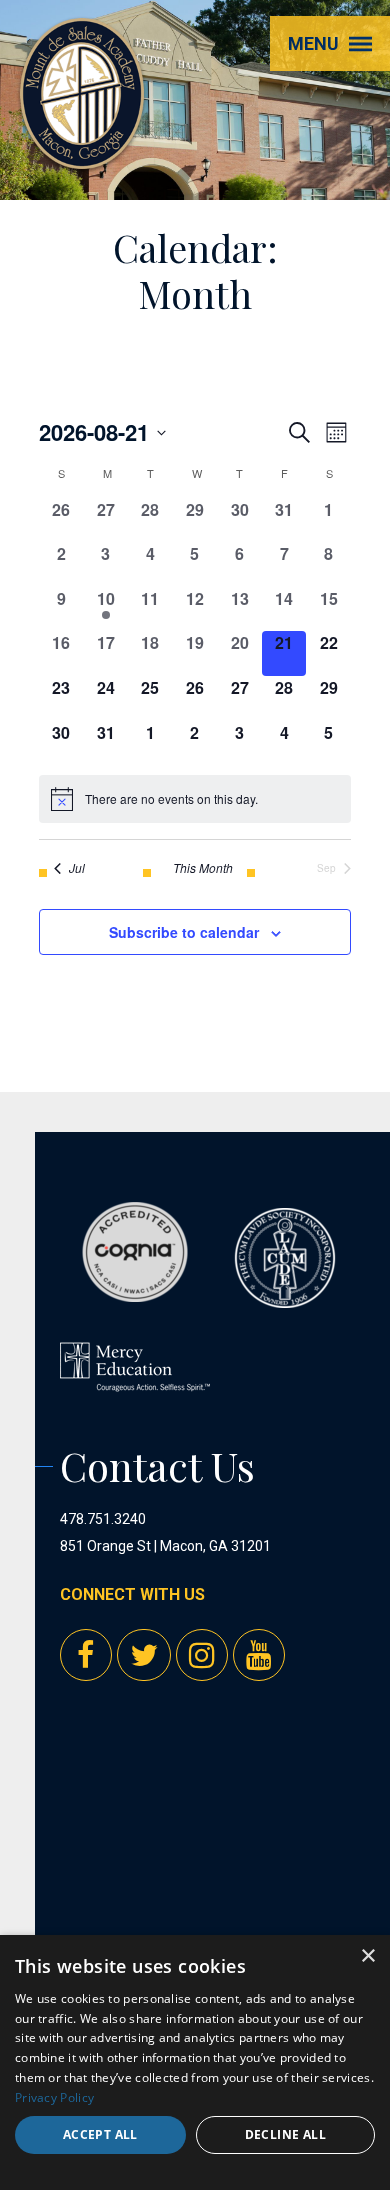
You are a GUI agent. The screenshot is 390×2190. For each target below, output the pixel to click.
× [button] (367, 1956)
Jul (77, 868)
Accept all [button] (100, 2134)
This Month (203, 868)
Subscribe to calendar (184, 932)
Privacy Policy (54, 2097)
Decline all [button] (285, 2134)
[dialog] (195, 2062)
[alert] (195, 799)
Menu (313, 43)
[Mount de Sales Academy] (82, 150)
